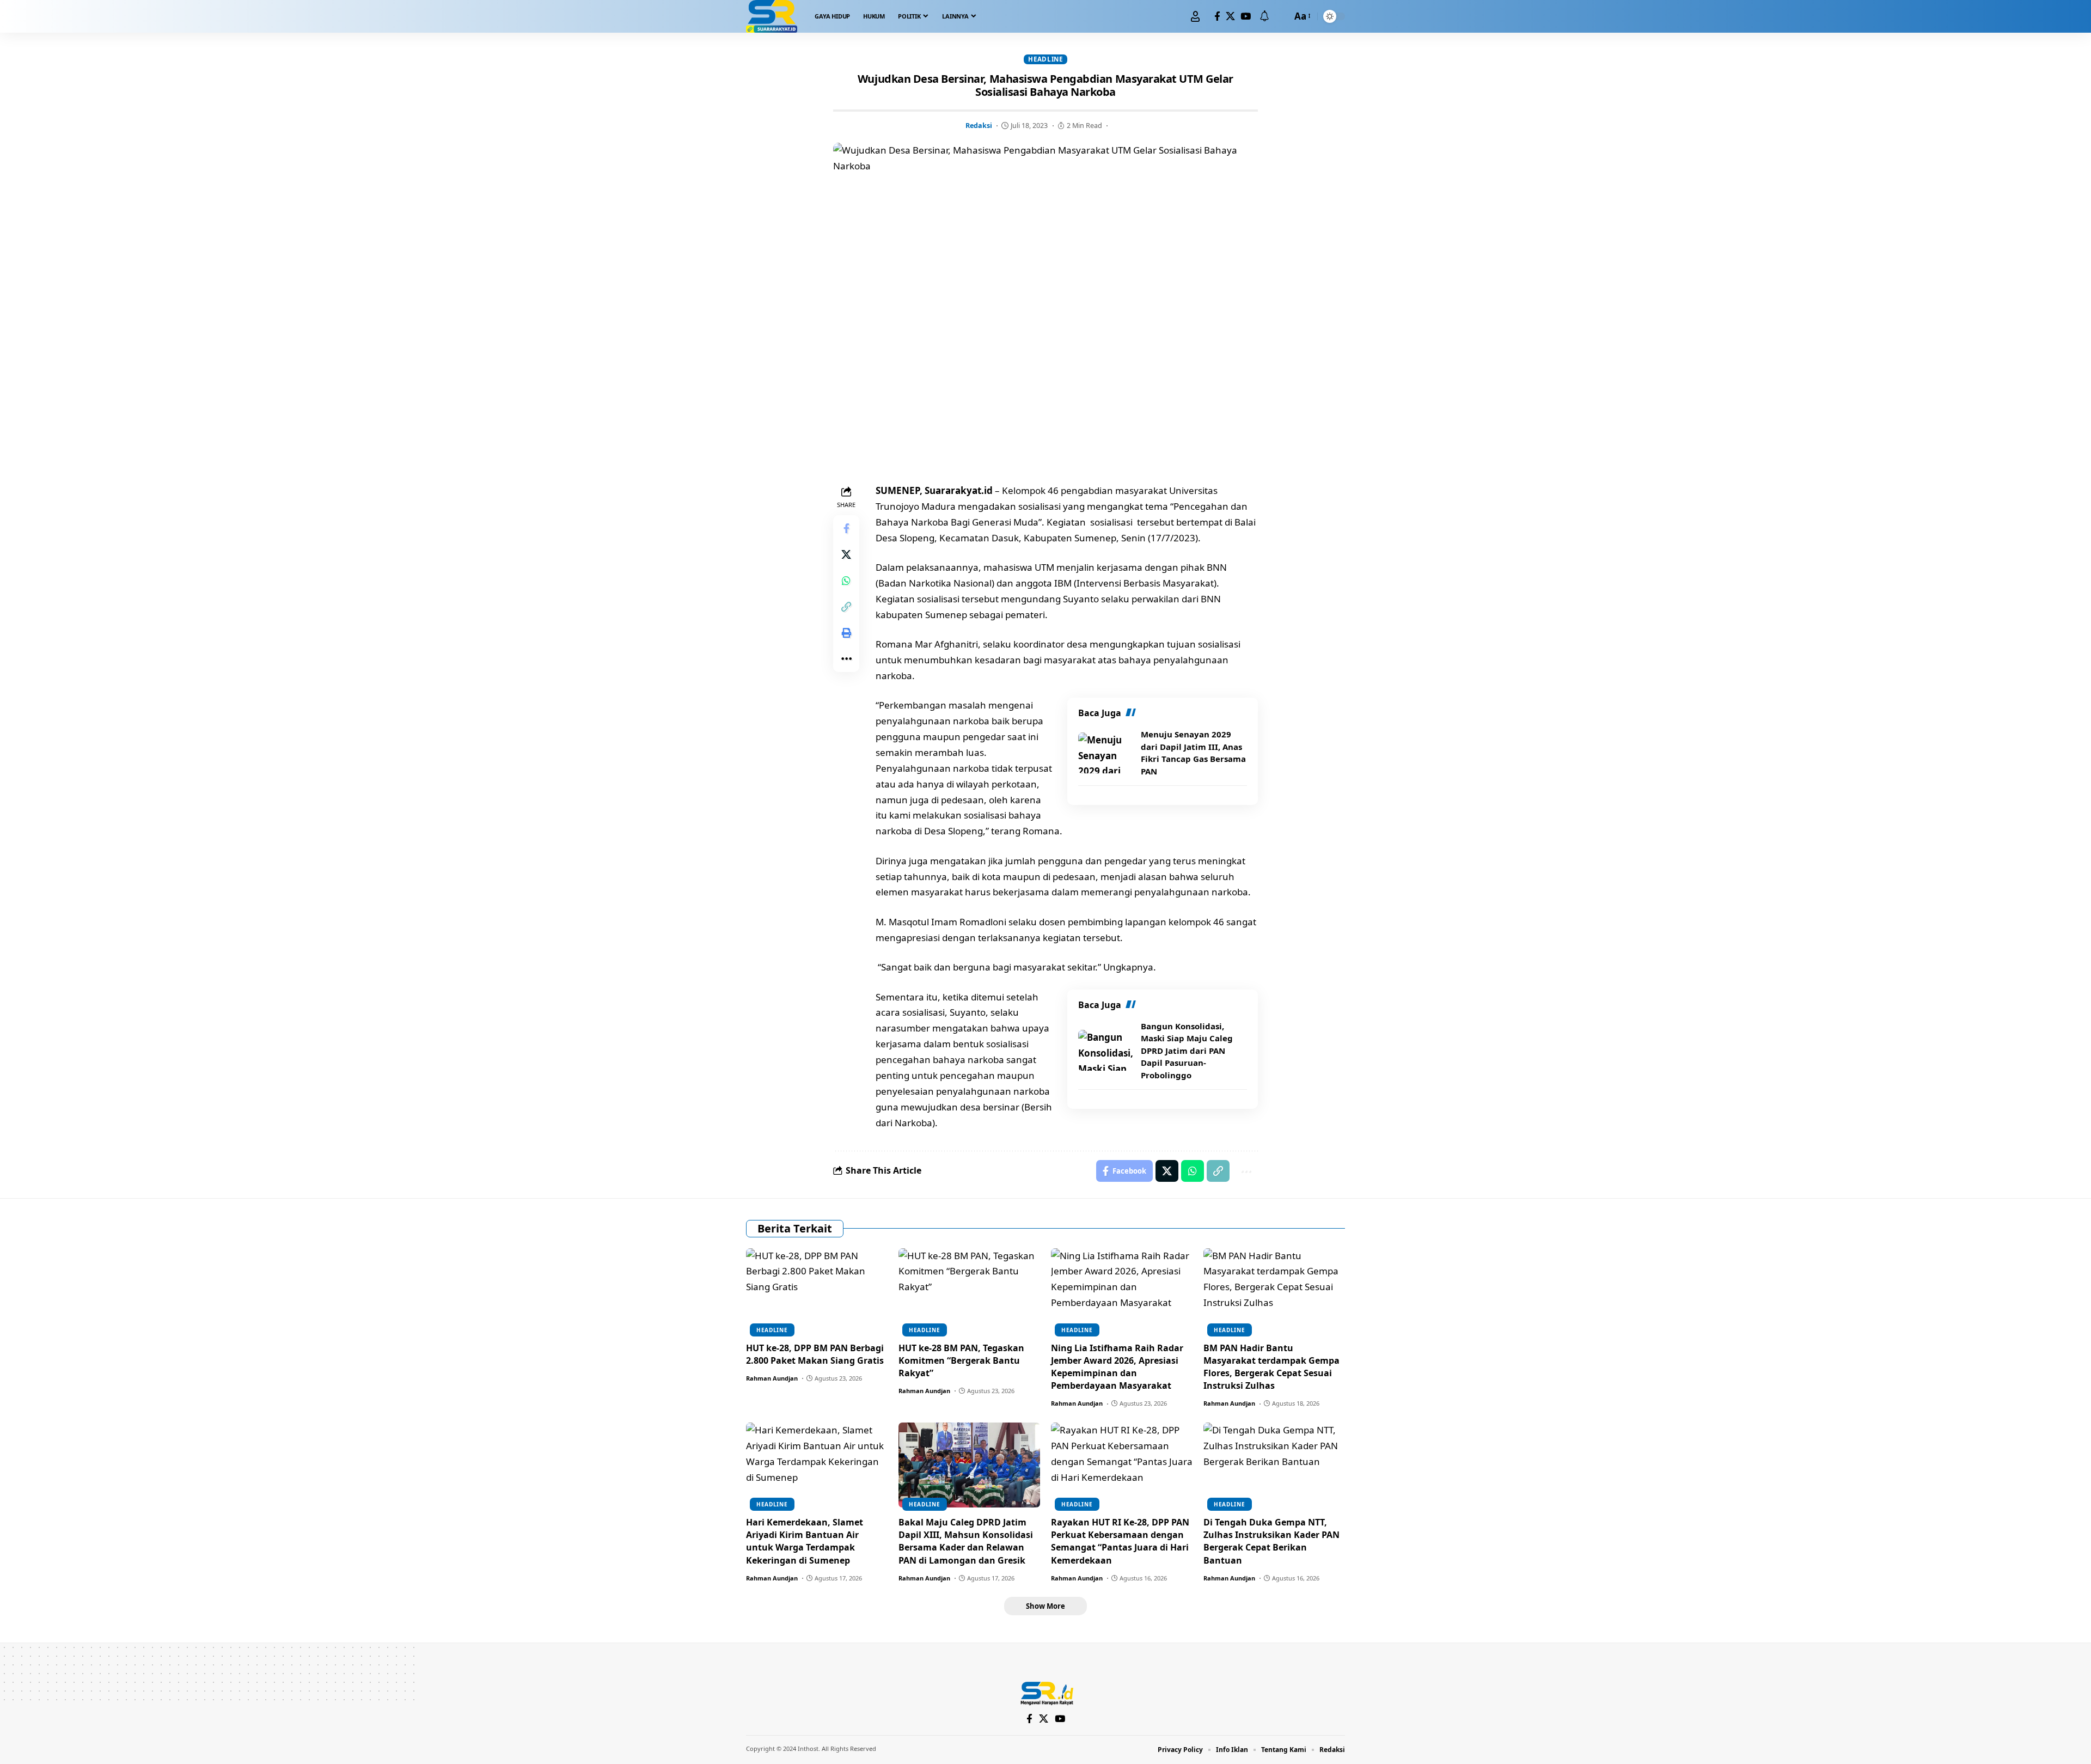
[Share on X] (846, 554)
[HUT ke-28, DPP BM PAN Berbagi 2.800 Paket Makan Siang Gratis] (817, 1291)
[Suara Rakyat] (772, 16)
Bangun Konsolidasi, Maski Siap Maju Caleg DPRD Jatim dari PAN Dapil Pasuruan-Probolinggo (1187, 1051)
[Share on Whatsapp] (846, 581)
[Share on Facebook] (846, 528)
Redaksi (979, 125)
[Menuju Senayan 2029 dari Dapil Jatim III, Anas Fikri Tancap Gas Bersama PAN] (1105, 753)
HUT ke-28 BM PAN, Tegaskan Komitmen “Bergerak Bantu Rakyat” (961, 1360)
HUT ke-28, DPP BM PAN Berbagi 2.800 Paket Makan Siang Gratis (815, 1354)
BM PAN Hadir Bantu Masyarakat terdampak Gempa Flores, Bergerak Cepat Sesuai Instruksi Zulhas (1271, 1367)
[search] (1281, 16)
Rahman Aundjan (772, 1378)
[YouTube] (1246, 17)
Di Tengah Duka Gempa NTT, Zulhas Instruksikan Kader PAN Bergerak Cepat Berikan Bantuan (1271, 1541)
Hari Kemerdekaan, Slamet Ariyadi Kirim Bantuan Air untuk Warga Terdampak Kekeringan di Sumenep (805, 1541)
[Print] (846, 633)
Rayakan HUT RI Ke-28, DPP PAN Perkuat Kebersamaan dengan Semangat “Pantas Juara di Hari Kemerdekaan (1120, 1541)
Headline (1045, 59)
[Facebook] (1217, 17)
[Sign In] (1195, 16)
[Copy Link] (846, 607)
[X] (1230, 17)
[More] (846, 659)
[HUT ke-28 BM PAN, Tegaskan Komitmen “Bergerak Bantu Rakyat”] (969, 1291)
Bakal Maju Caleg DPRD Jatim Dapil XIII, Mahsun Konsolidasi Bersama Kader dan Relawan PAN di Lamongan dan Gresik (966, 1541)
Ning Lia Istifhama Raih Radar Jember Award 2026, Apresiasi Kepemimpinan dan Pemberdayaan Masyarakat (1117, 1367)
